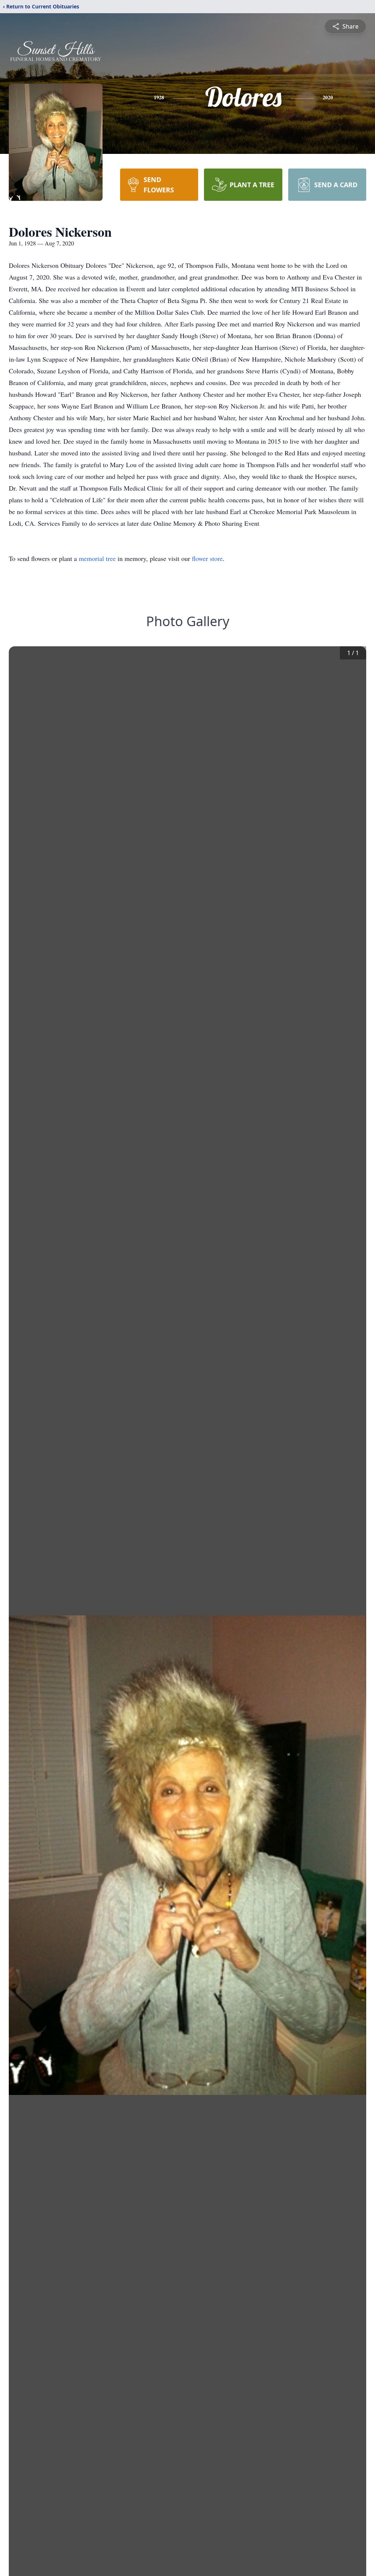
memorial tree (97, 558)
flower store (207, 558)
